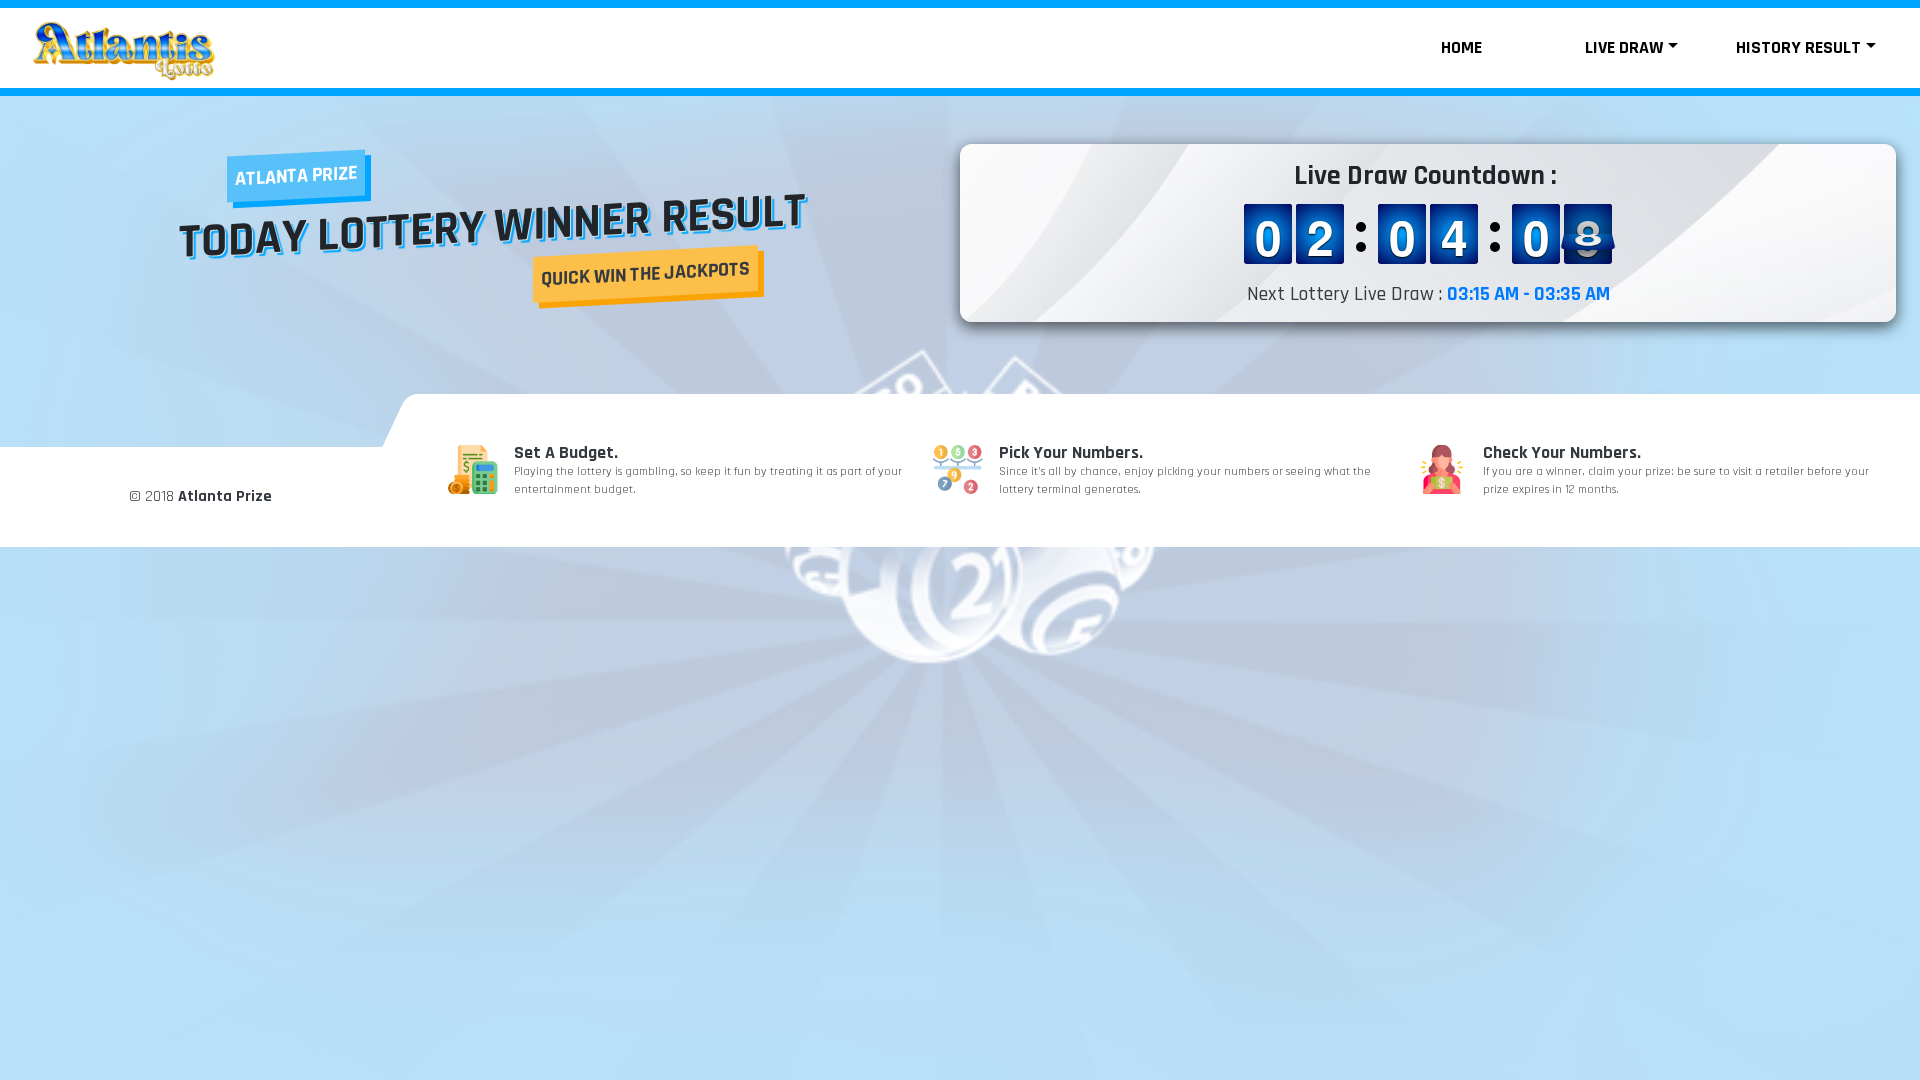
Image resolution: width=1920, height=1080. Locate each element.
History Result (1798, 47)
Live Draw (1624, 47)
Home (1461, 47)
